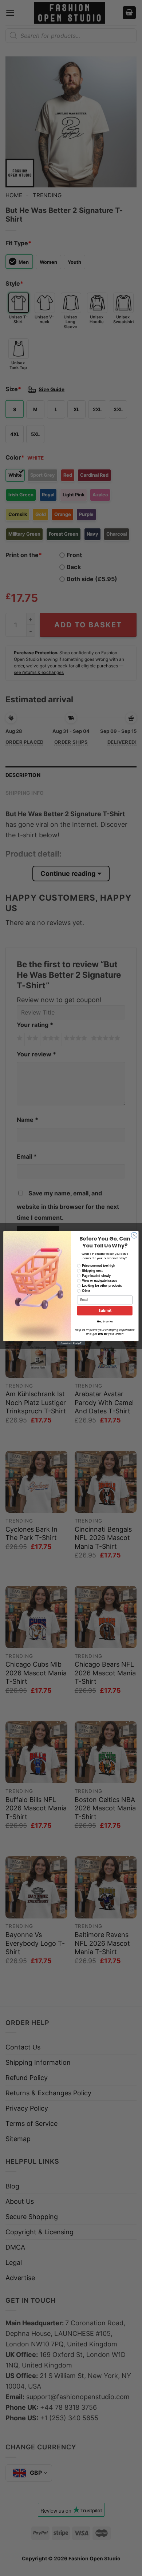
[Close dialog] (134, 1235)
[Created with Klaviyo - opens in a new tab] (71, 1343)
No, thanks (105, 1321)
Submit (105, 1311)
